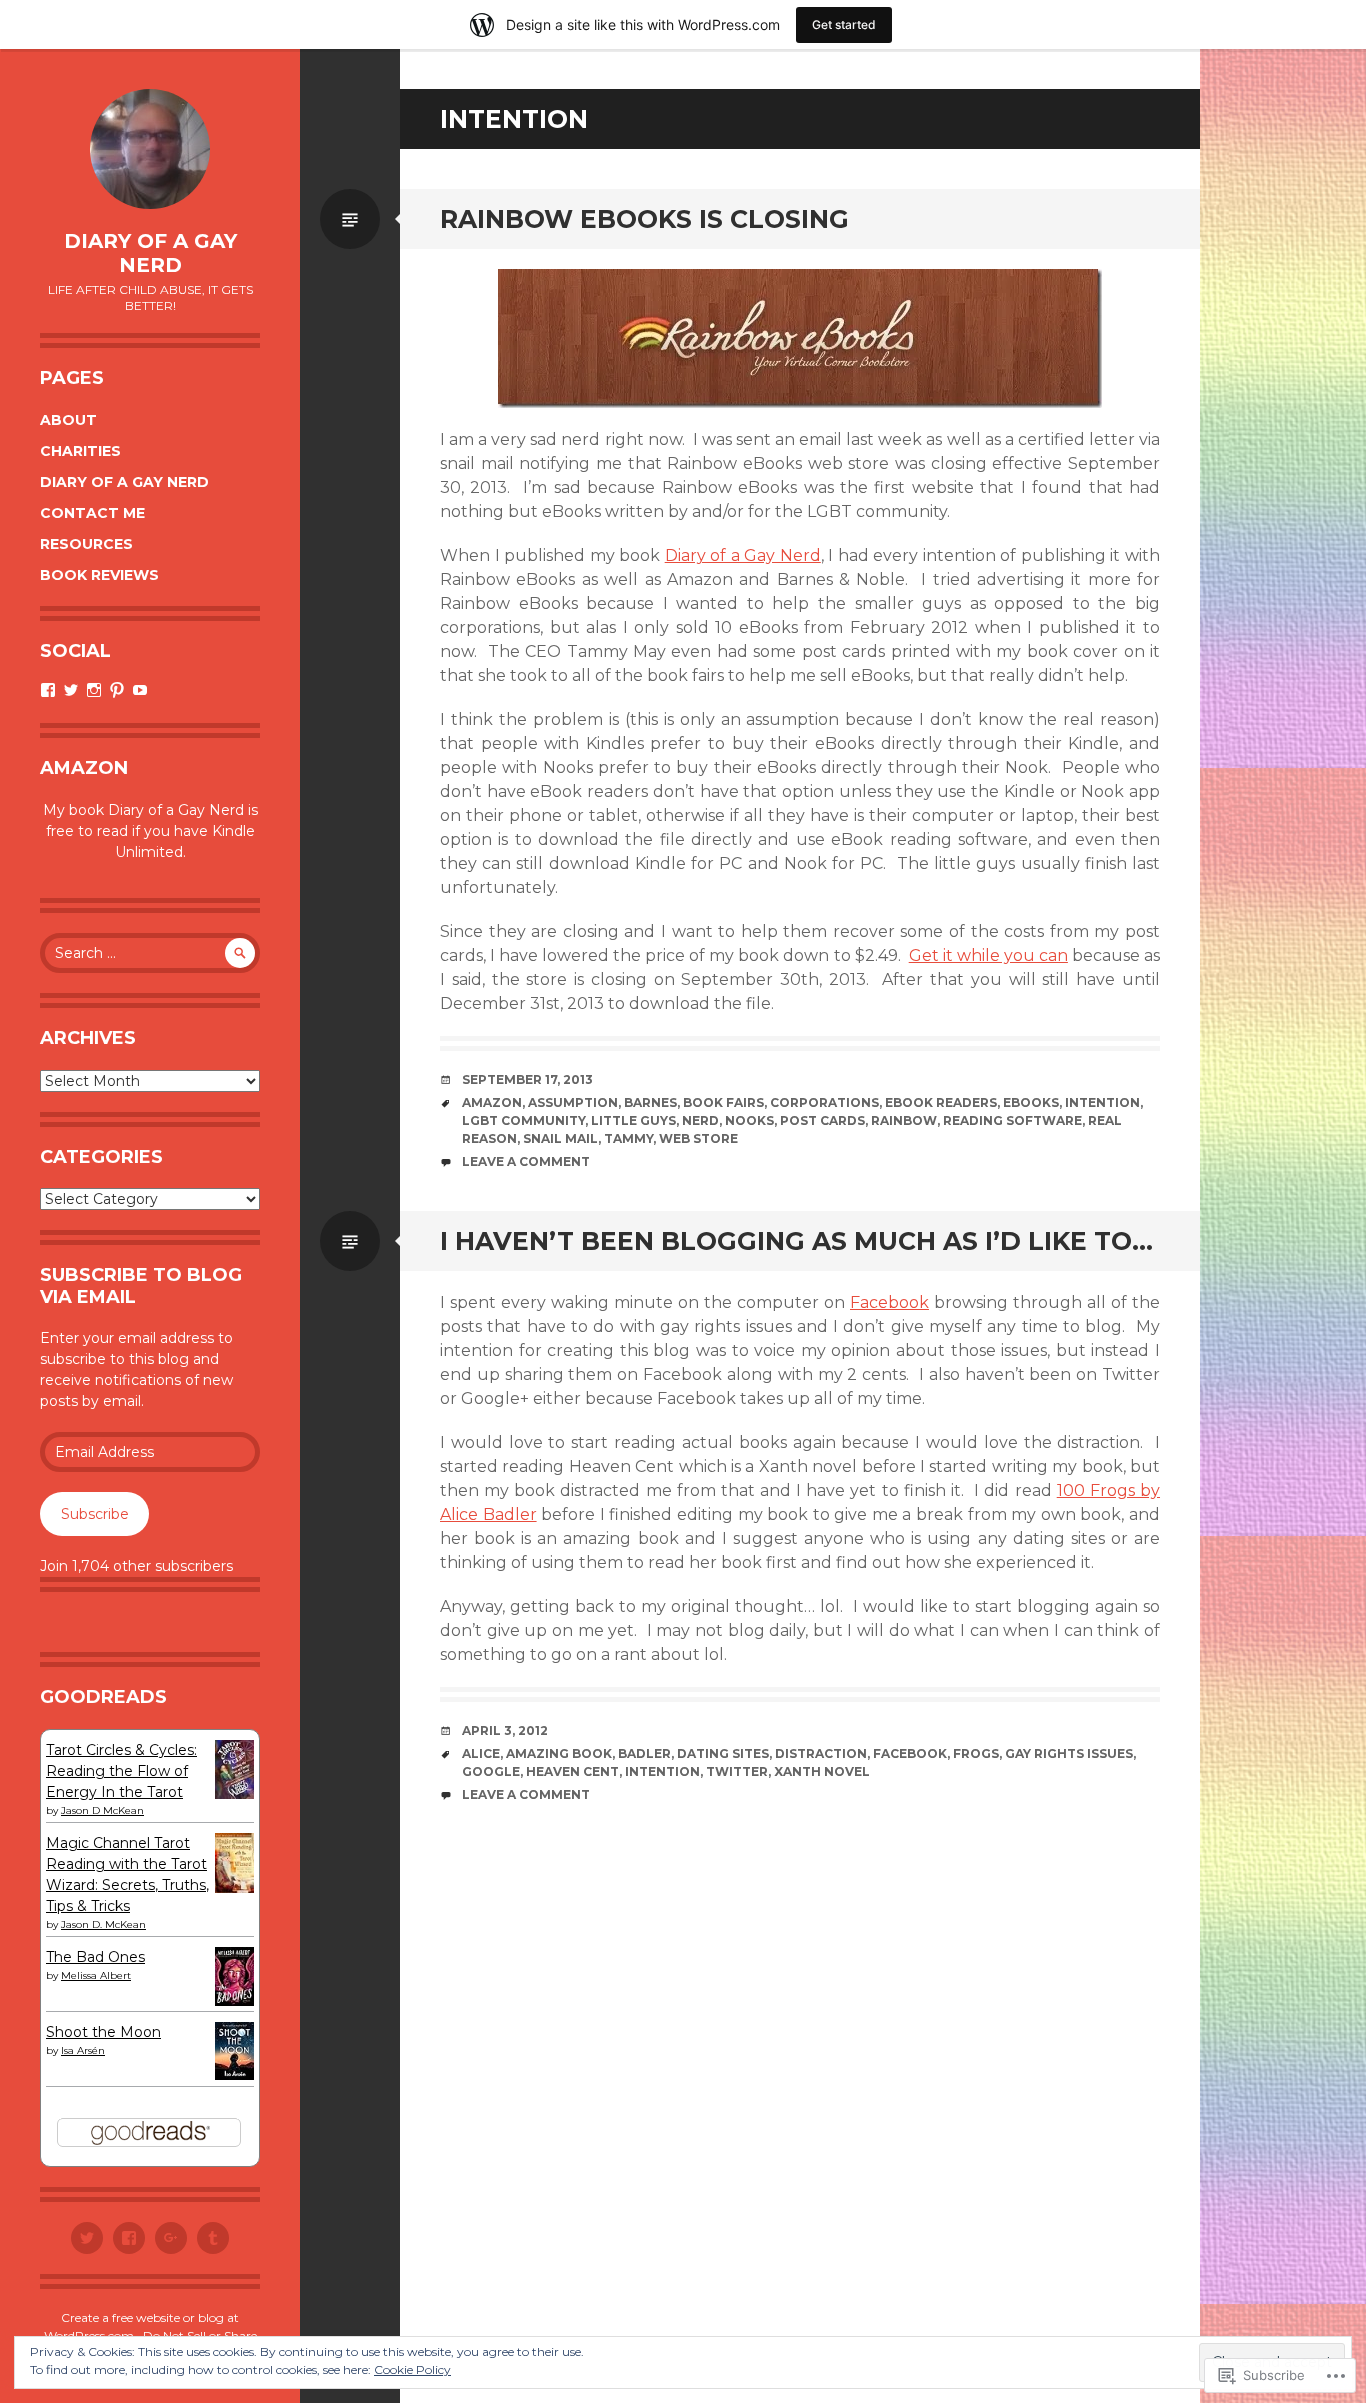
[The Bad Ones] (234, 2001)
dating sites (723, 1753)
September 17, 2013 (527, 1079)
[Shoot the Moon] (234, 2075)
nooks (749, 1120)
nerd (700, 1120)
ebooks (1031, 1102)
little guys (633, 1120)
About (68, 420)
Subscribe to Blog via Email (141, 1286)
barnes (650, 1102)
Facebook (889, 1302)
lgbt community (523, 1120)
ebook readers (941, 1102)
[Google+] (171, 2238)
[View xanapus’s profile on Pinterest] (117, 690)
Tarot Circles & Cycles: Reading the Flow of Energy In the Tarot (121, 1771)
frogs (976, 1753)
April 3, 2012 (505, 1730)
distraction (821, 1753)
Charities (80, 451)
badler (644, 1753)
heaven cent (572, 1771)
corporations (824, 1102)
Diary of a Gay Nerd (150, 253)
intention (1102, 1102)
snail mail (560, 1138)
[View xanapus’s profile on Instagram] (94, 690)
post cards (822, 1120)
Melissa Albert (96, 1975)
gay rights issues (1069, 1753)
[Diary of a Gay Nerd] (150, 149)
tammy (628, 1138)
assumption (573, 1102)
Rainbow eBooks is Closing (644, 219)
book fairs (723, 1102)
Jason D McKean (102, 1810)
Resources (86, 544)
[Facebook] (129, 2238)
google (491, 1771)
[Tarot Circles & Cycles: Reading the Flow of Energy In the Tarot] (234, 1794)
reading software (1012, 1120)
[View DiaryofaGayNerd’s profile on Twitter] (71, 690)
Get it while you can (988, 955)
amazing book (559, 1753)
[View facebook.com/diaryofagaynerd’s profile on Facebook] (48, 690)
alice (481, 1753)
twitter (737, 1771)
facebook (910, 1753)
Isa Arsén (83, 2050)
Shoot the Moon (103, 2032)
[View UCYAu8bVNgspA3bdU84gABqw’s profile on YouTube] (140, 690)
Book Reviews (99, 575)
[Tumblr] (213, 2238)
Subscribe (95, 1514)
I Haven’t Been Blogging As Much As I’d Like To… (796, 1241)
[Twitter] (87, 2238)
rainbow (904, 1120)
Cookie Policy (412, 2369)
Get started (844, 24)
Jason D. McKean (103, 1924)
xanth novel (822, 1771)
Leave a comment (526, 1161)
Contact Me (92, 513)
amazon (492, 1102)
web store (698, 1138)
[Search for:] (150, 953)
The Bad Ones (95, 1957)
